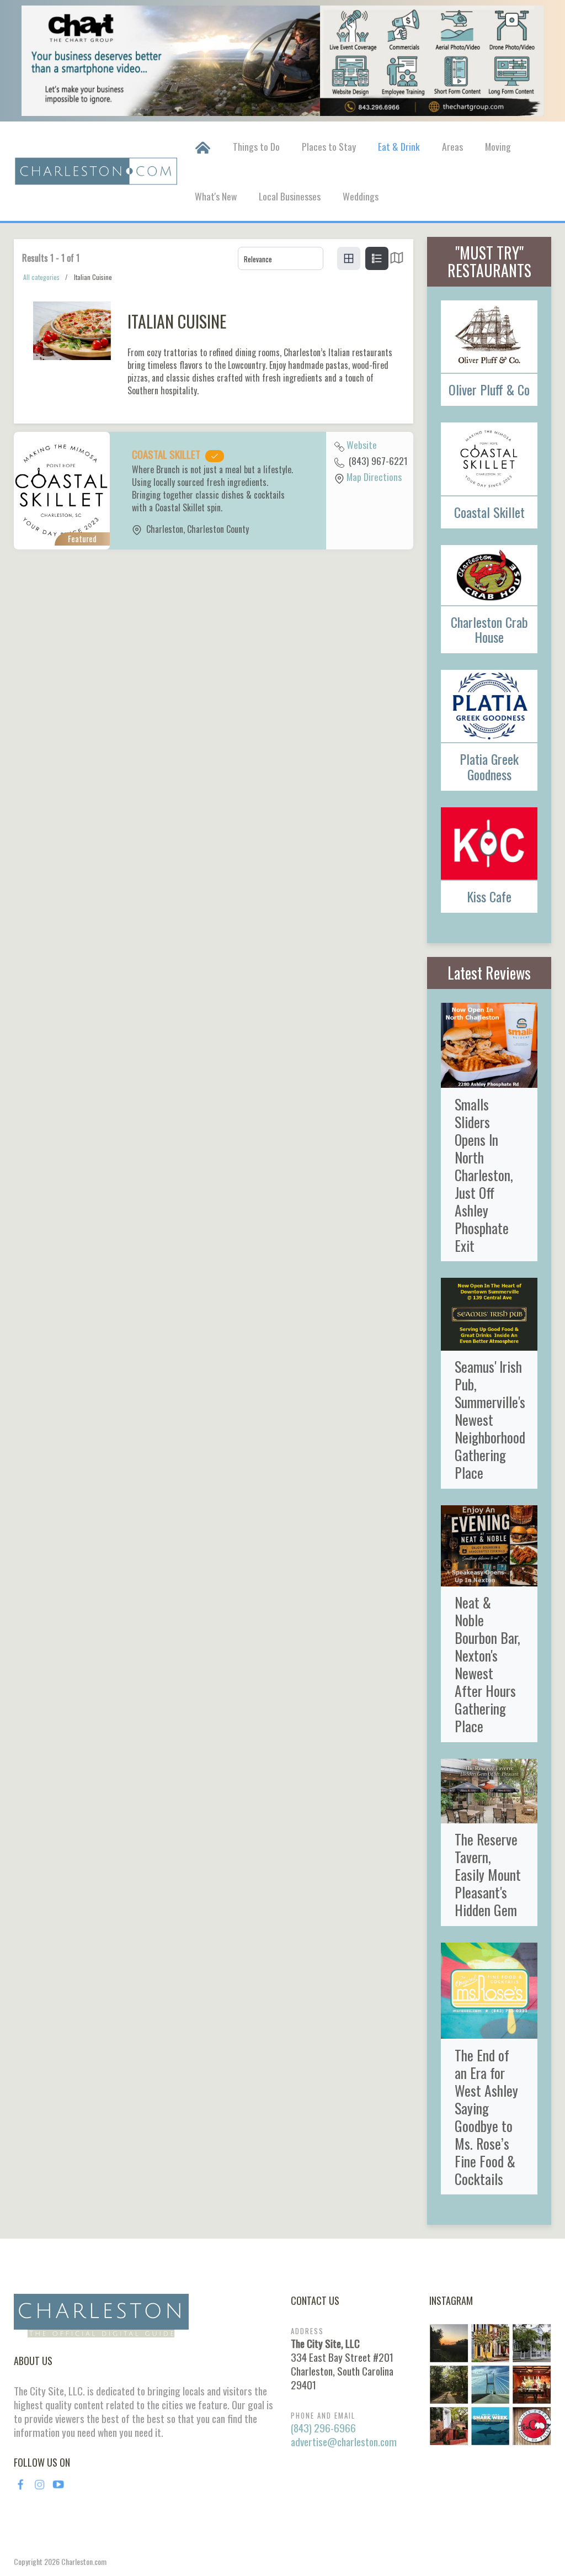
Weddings (361, 196)
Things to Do (256, 146)
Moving (498, 146)
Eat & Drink (399, 146)
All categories (41, 277)
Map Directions (374, 477)
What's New (216, 196)
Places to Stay (329, 146)
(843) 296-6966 (323, 2428)
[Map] (397, 260)
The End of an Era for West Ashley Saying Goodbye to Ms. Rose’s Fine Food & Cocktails (486, 2117)
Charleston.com (84, 2561)
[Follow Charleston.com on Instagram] (490, 2383)
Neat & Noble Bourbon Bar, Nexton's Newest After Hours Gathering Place (487, 1664)
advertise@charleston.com (344, 2442)
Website (362, 445)
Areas (452, 146)
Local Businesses (290, 196)
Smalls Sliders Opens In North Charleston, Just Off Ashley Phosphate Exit (484, 1175)
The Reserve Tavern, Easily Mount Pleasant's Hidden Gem (488, 1874)
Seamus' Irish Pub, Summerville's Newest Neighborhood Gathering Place (490, 1419)
